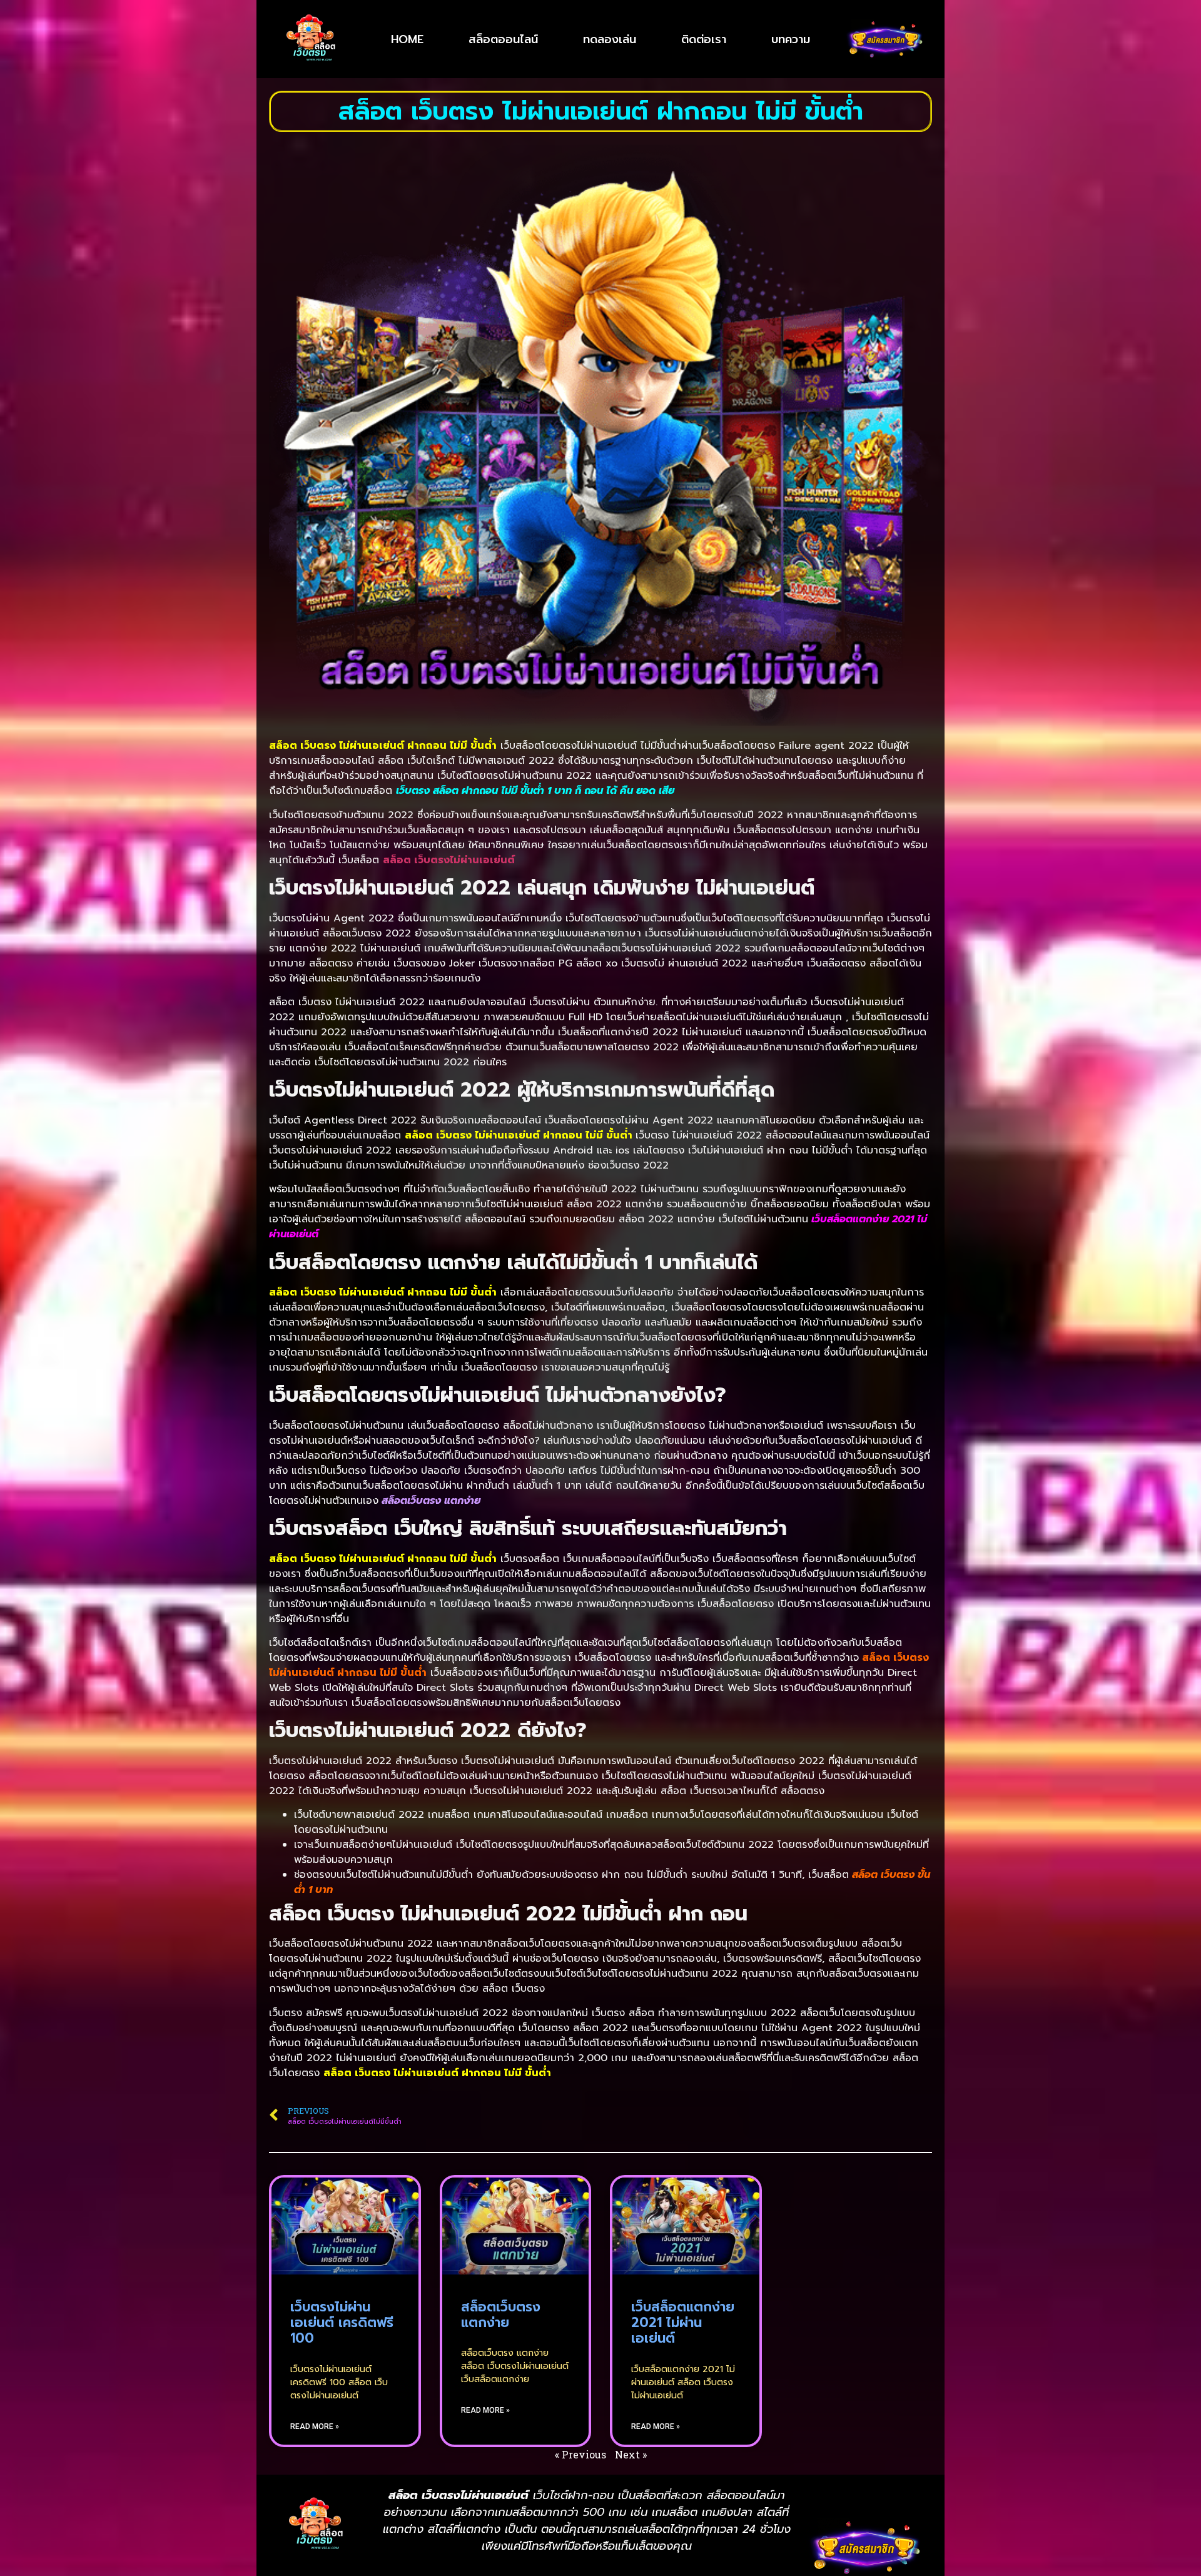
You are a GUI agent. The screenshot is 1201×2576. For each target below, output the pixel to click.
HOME (407, 39)
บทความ (791, 39)
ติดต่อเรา (704, 39)
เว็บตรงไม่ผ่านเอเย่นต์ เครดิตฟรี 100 (342, 2323)
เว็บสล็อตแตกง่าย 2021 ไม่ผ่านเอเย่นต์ (683, 2323)
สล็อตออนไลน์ (503, 39)
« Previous (580, 2454)
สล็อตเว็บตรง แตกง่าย (501, 2315)
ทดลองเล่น (610, 39)
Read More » (315, 2426)
